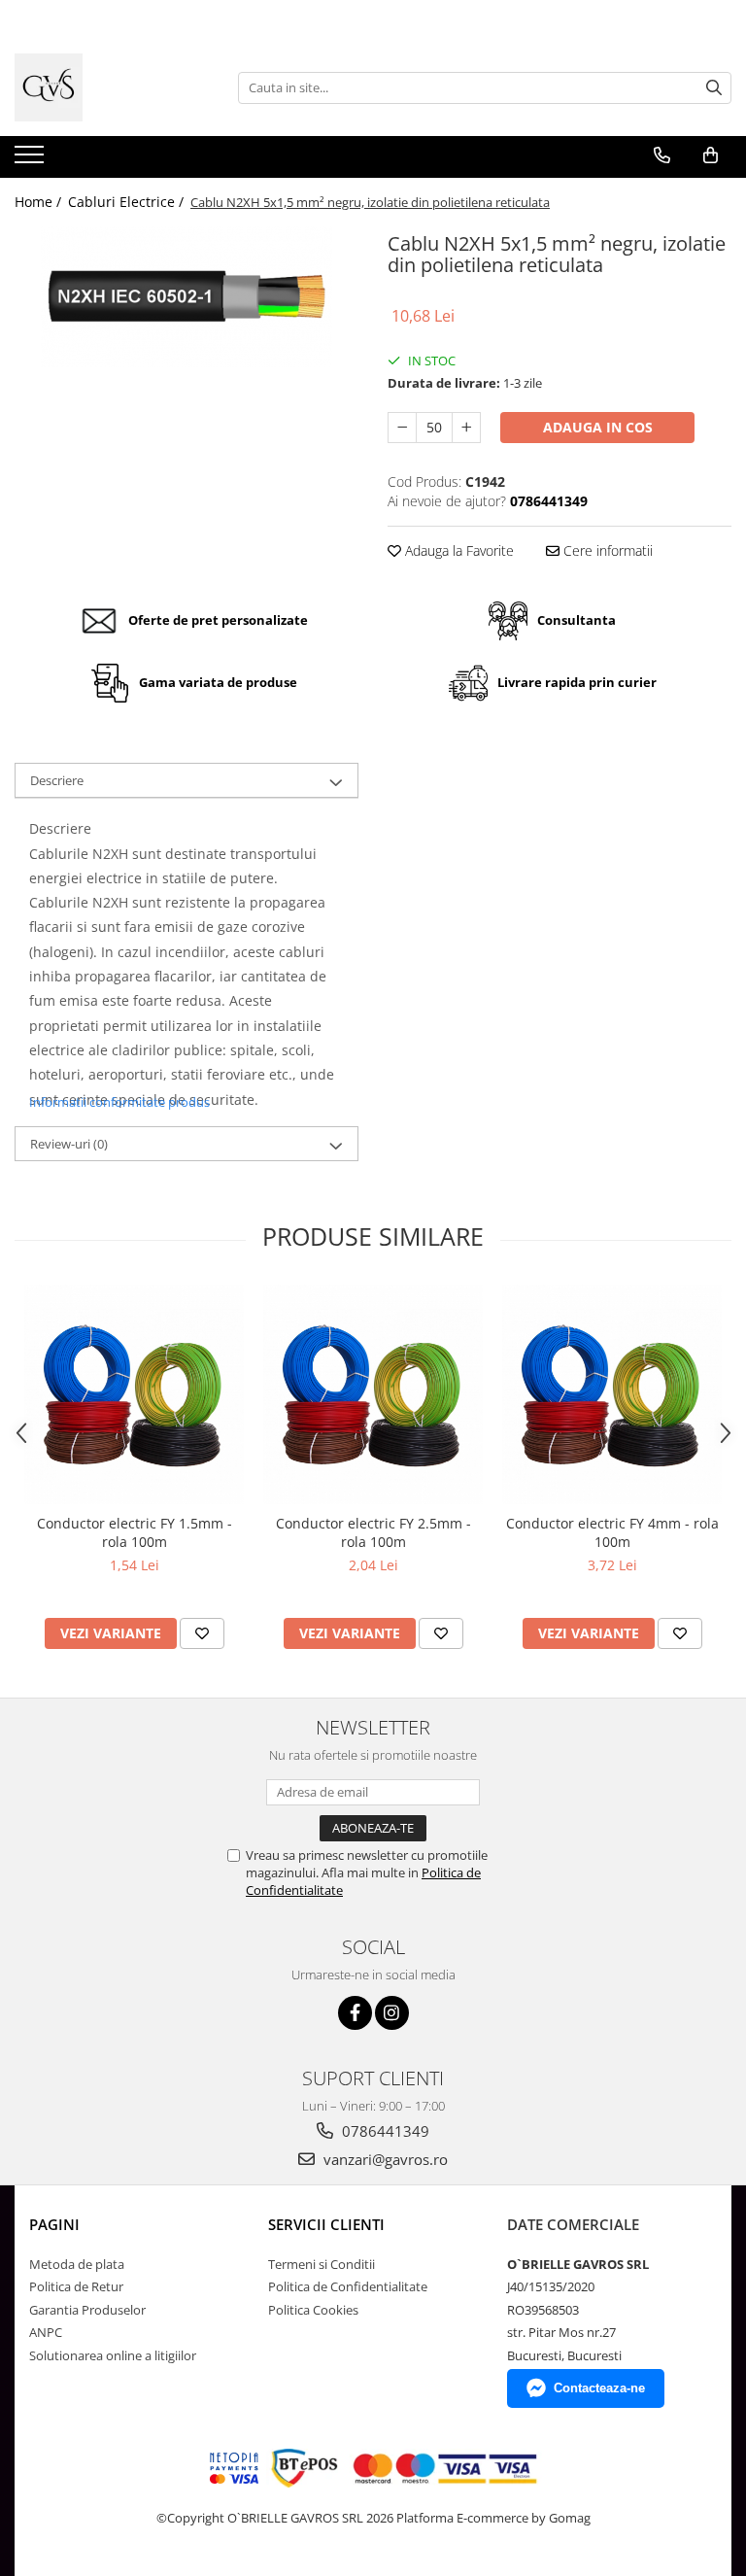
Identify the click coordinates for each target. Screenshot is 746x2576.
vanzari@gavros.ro (384, 2159)
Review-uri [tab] (69, 1144)
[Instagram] (392, 2013)
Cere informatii (606, 550)
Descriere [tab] (57, 780)
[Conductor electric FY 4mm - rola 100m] (612, 1394)
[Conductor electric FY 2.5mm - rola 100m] (373, 1394)
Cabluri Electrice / (128, 202)
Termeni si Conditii (322, 2264)
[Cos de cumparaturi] (711, 155)
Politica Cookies (313, 2310)
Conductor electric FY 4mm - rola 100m (612, 1532)
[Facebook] (355, 2013)
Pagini (54, 2224)
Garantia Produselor (87, 2310)
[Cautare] (714, 88)
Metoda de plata (77, 2264)
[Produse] (32, 160)
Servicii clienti (326, 2224)
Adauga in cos (598, 427)
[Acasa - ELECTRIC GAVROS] (112, 87)
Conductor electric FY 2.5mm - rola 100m (373, 1532)
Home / (40, 202)
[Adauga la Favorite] (202, 1633)
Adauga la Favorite (458, 550)
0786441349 (384, 2131)
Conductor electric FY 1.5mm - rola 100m (135, 1532)
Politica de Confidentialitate (348, 2286)
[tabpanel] (186, 297)
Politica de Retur (76, 2286)
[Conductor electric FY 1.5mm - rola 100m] (134, 1394)
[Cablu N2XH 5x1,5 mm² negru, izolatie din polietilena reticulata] (186, 297)
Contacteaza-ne (599, 2388)
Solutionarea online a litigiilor (113, 2355)
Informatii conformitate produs (119, 1102)
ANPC (46, 2332)
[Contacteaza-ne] (662, 155)
